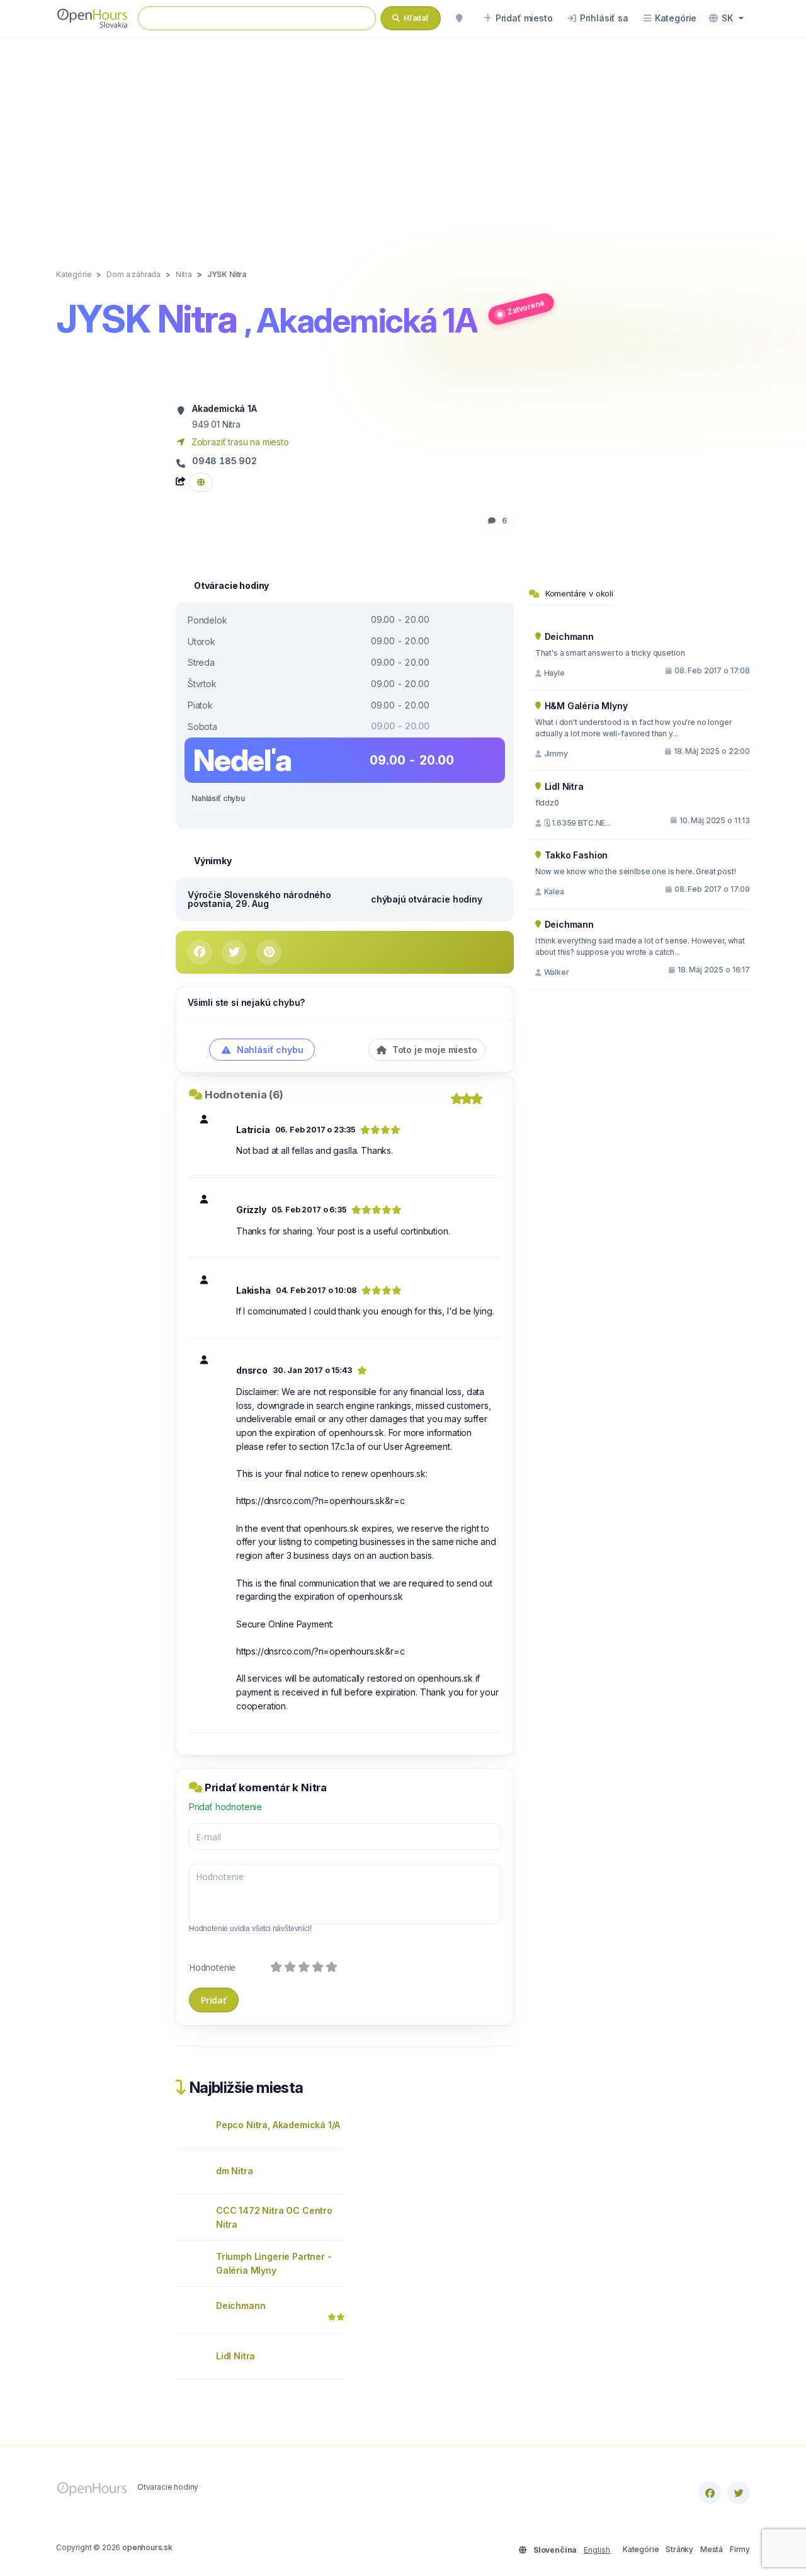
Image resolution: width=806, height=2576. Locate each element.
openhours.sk (147, 2547)
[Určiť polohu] (459, 18)
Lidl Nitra (236, 2356)
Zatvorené (526, 307)
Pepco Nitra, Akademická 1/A (278, 2125)
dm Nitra (235, 2171)
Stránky (679, 2549)
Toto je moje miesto (434, 1050)
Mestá (712, 2549)
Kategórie (641, 2549)
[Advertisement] (403, 140)
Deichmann (241, 2305)
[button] (726, 18)
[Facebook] (710, 2493)
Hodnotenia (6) (244, 1095)
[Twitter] (739, 2493)
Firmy (740, 2549)
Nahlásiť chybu (218, 798)
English (597, 2550)
